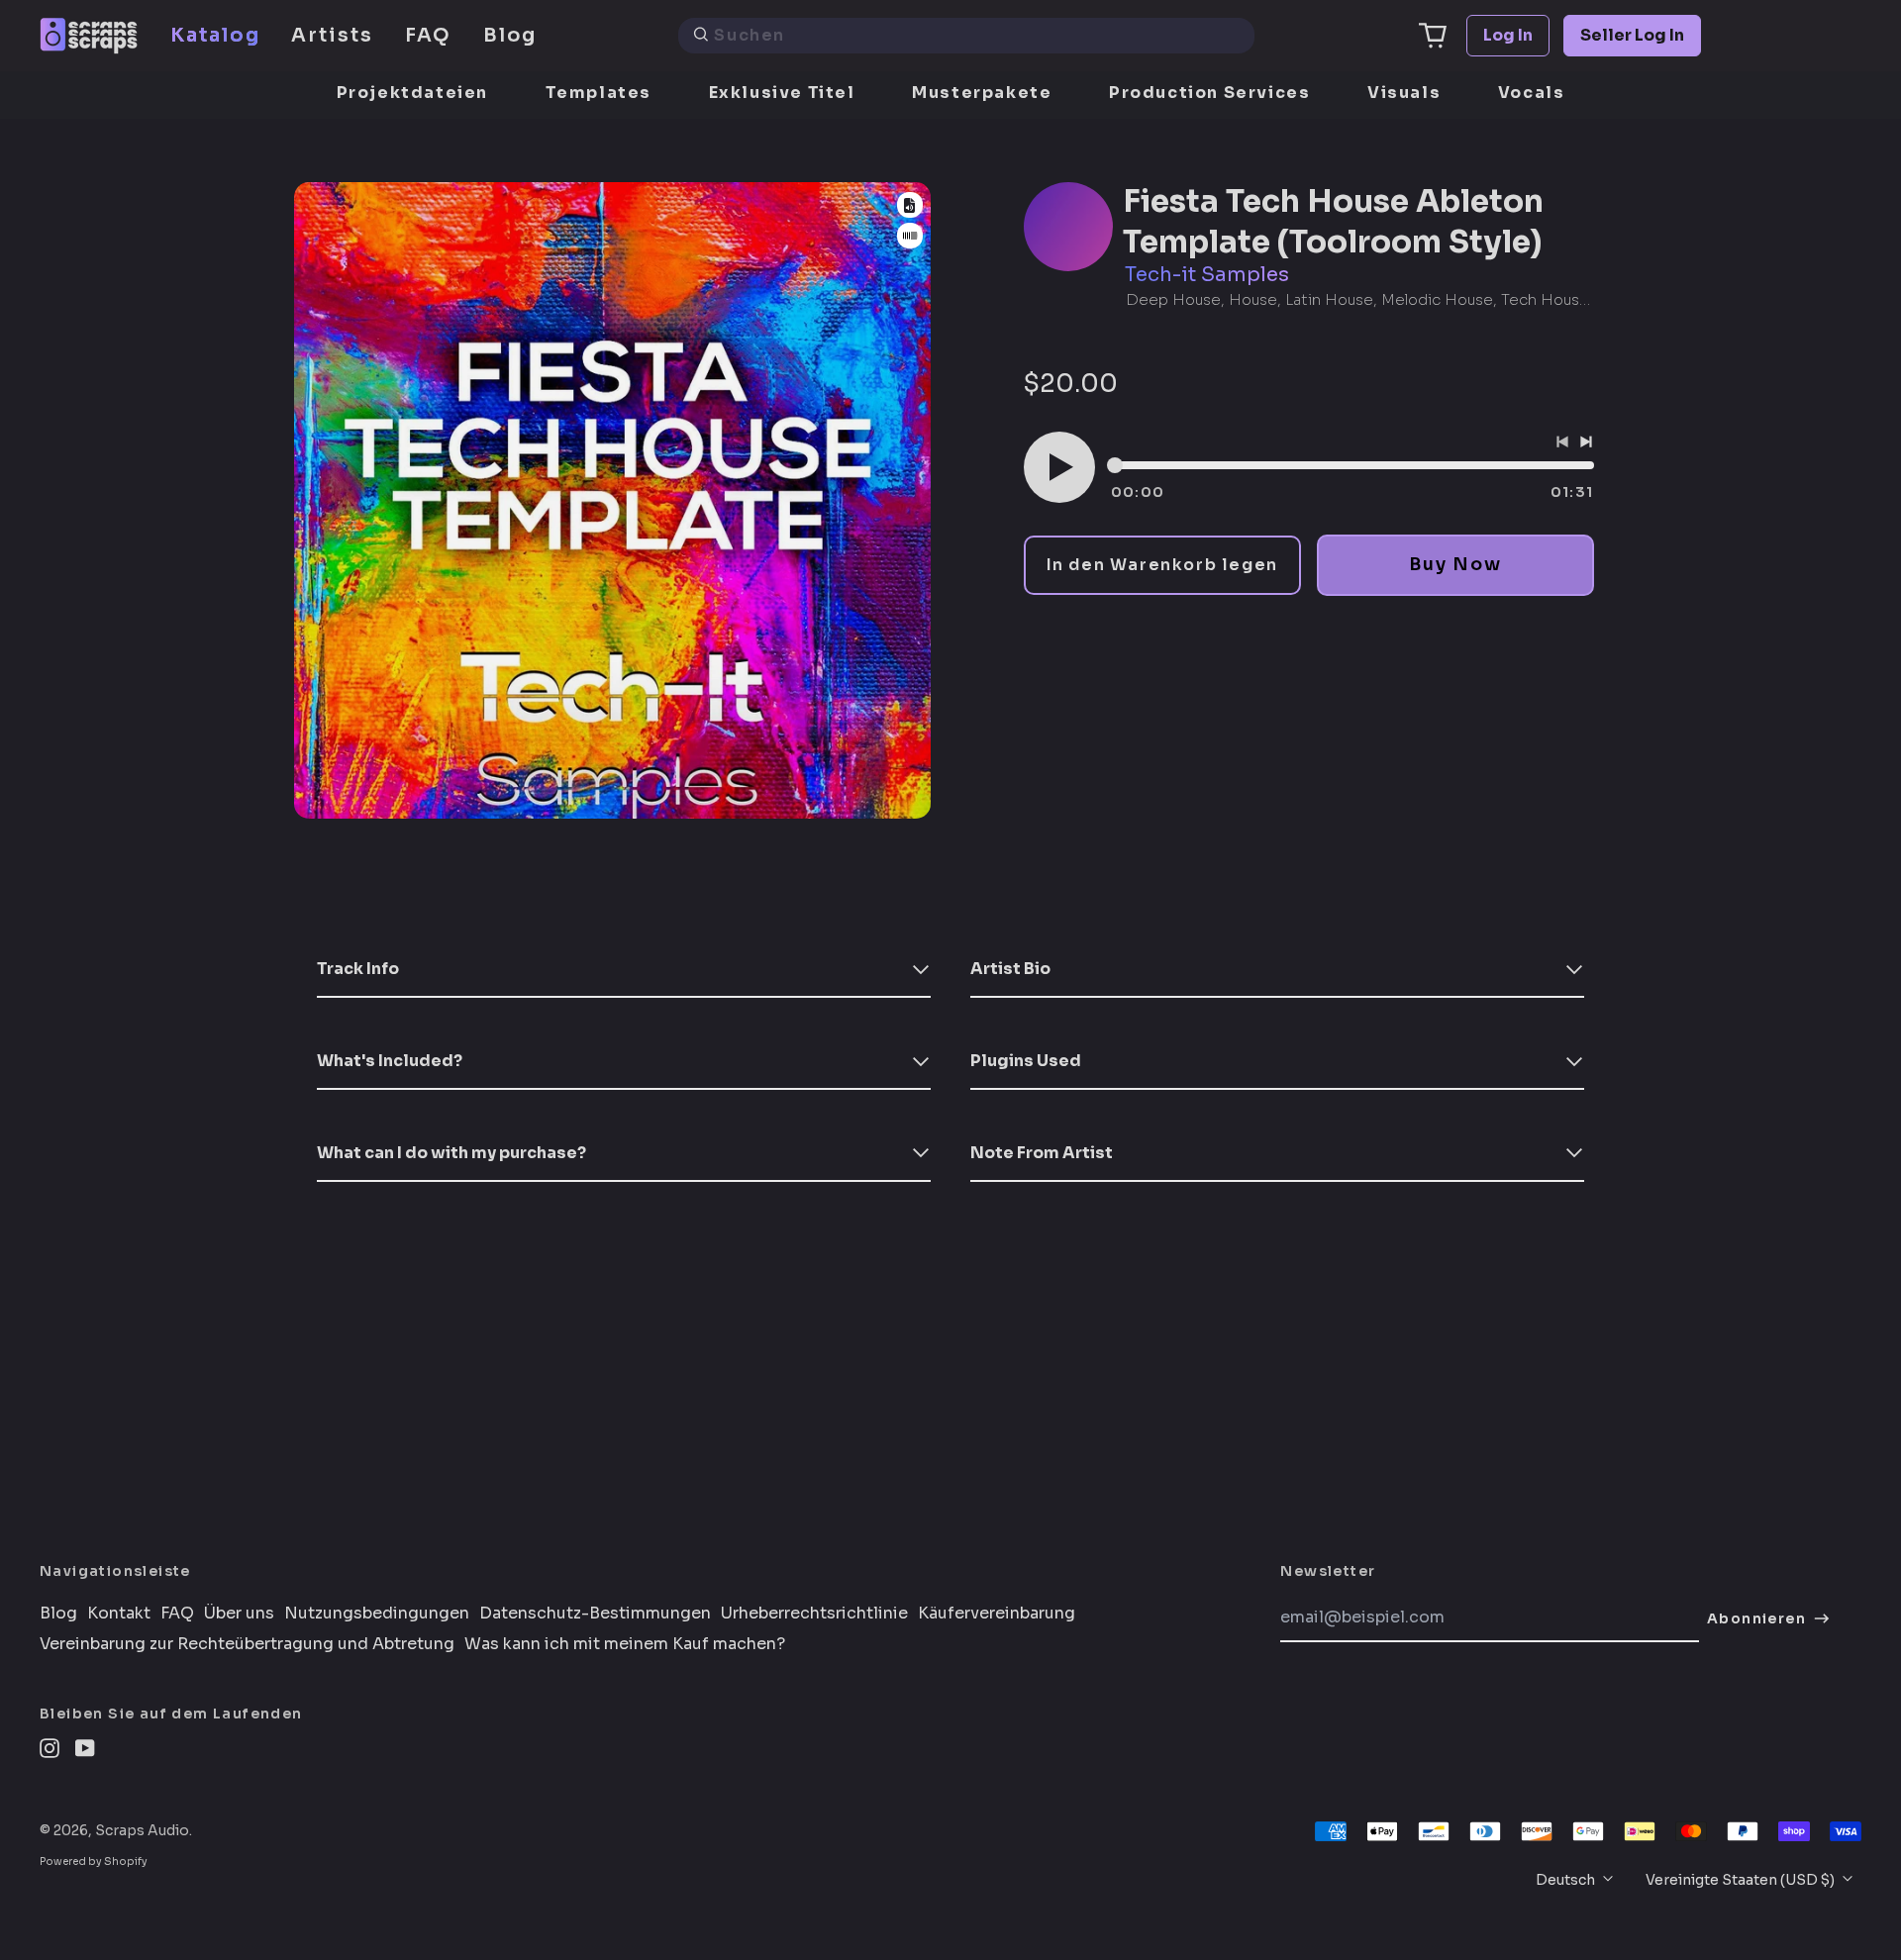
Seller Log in (1632, 35)
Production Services (1209, 93)
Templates (599, 93)
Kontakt (119, 1614)
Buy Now (1455, 564)
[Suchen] (701, 36)
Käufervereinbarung (997, 1614)
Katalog (215, 35)
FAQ (428, 35)
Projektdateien (412, 93)
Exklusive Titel (782, 93)
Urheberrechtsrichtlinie (814, 1614)
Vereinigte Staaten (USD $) (1742, 1880)
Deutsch (1567, 1880)
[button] (1433, 36)
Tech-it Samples (1207, 275)
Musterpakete (982, 93)
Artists (332, 35)
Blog (510, 35)
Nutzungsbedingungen (377, 1614)
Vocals (1532, 93)
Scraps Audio (142, 1830)
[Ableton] (910, 236)
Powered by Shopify (94, 1862)
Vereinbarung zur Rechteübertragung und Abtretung (247, 1644)
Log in (1508, 35)
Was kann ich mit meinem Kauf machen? (625, 1644)
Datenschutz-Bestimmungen (595, 1614)
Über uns (239, 1614)
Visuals (1404, 93)
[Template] (910, 205)
